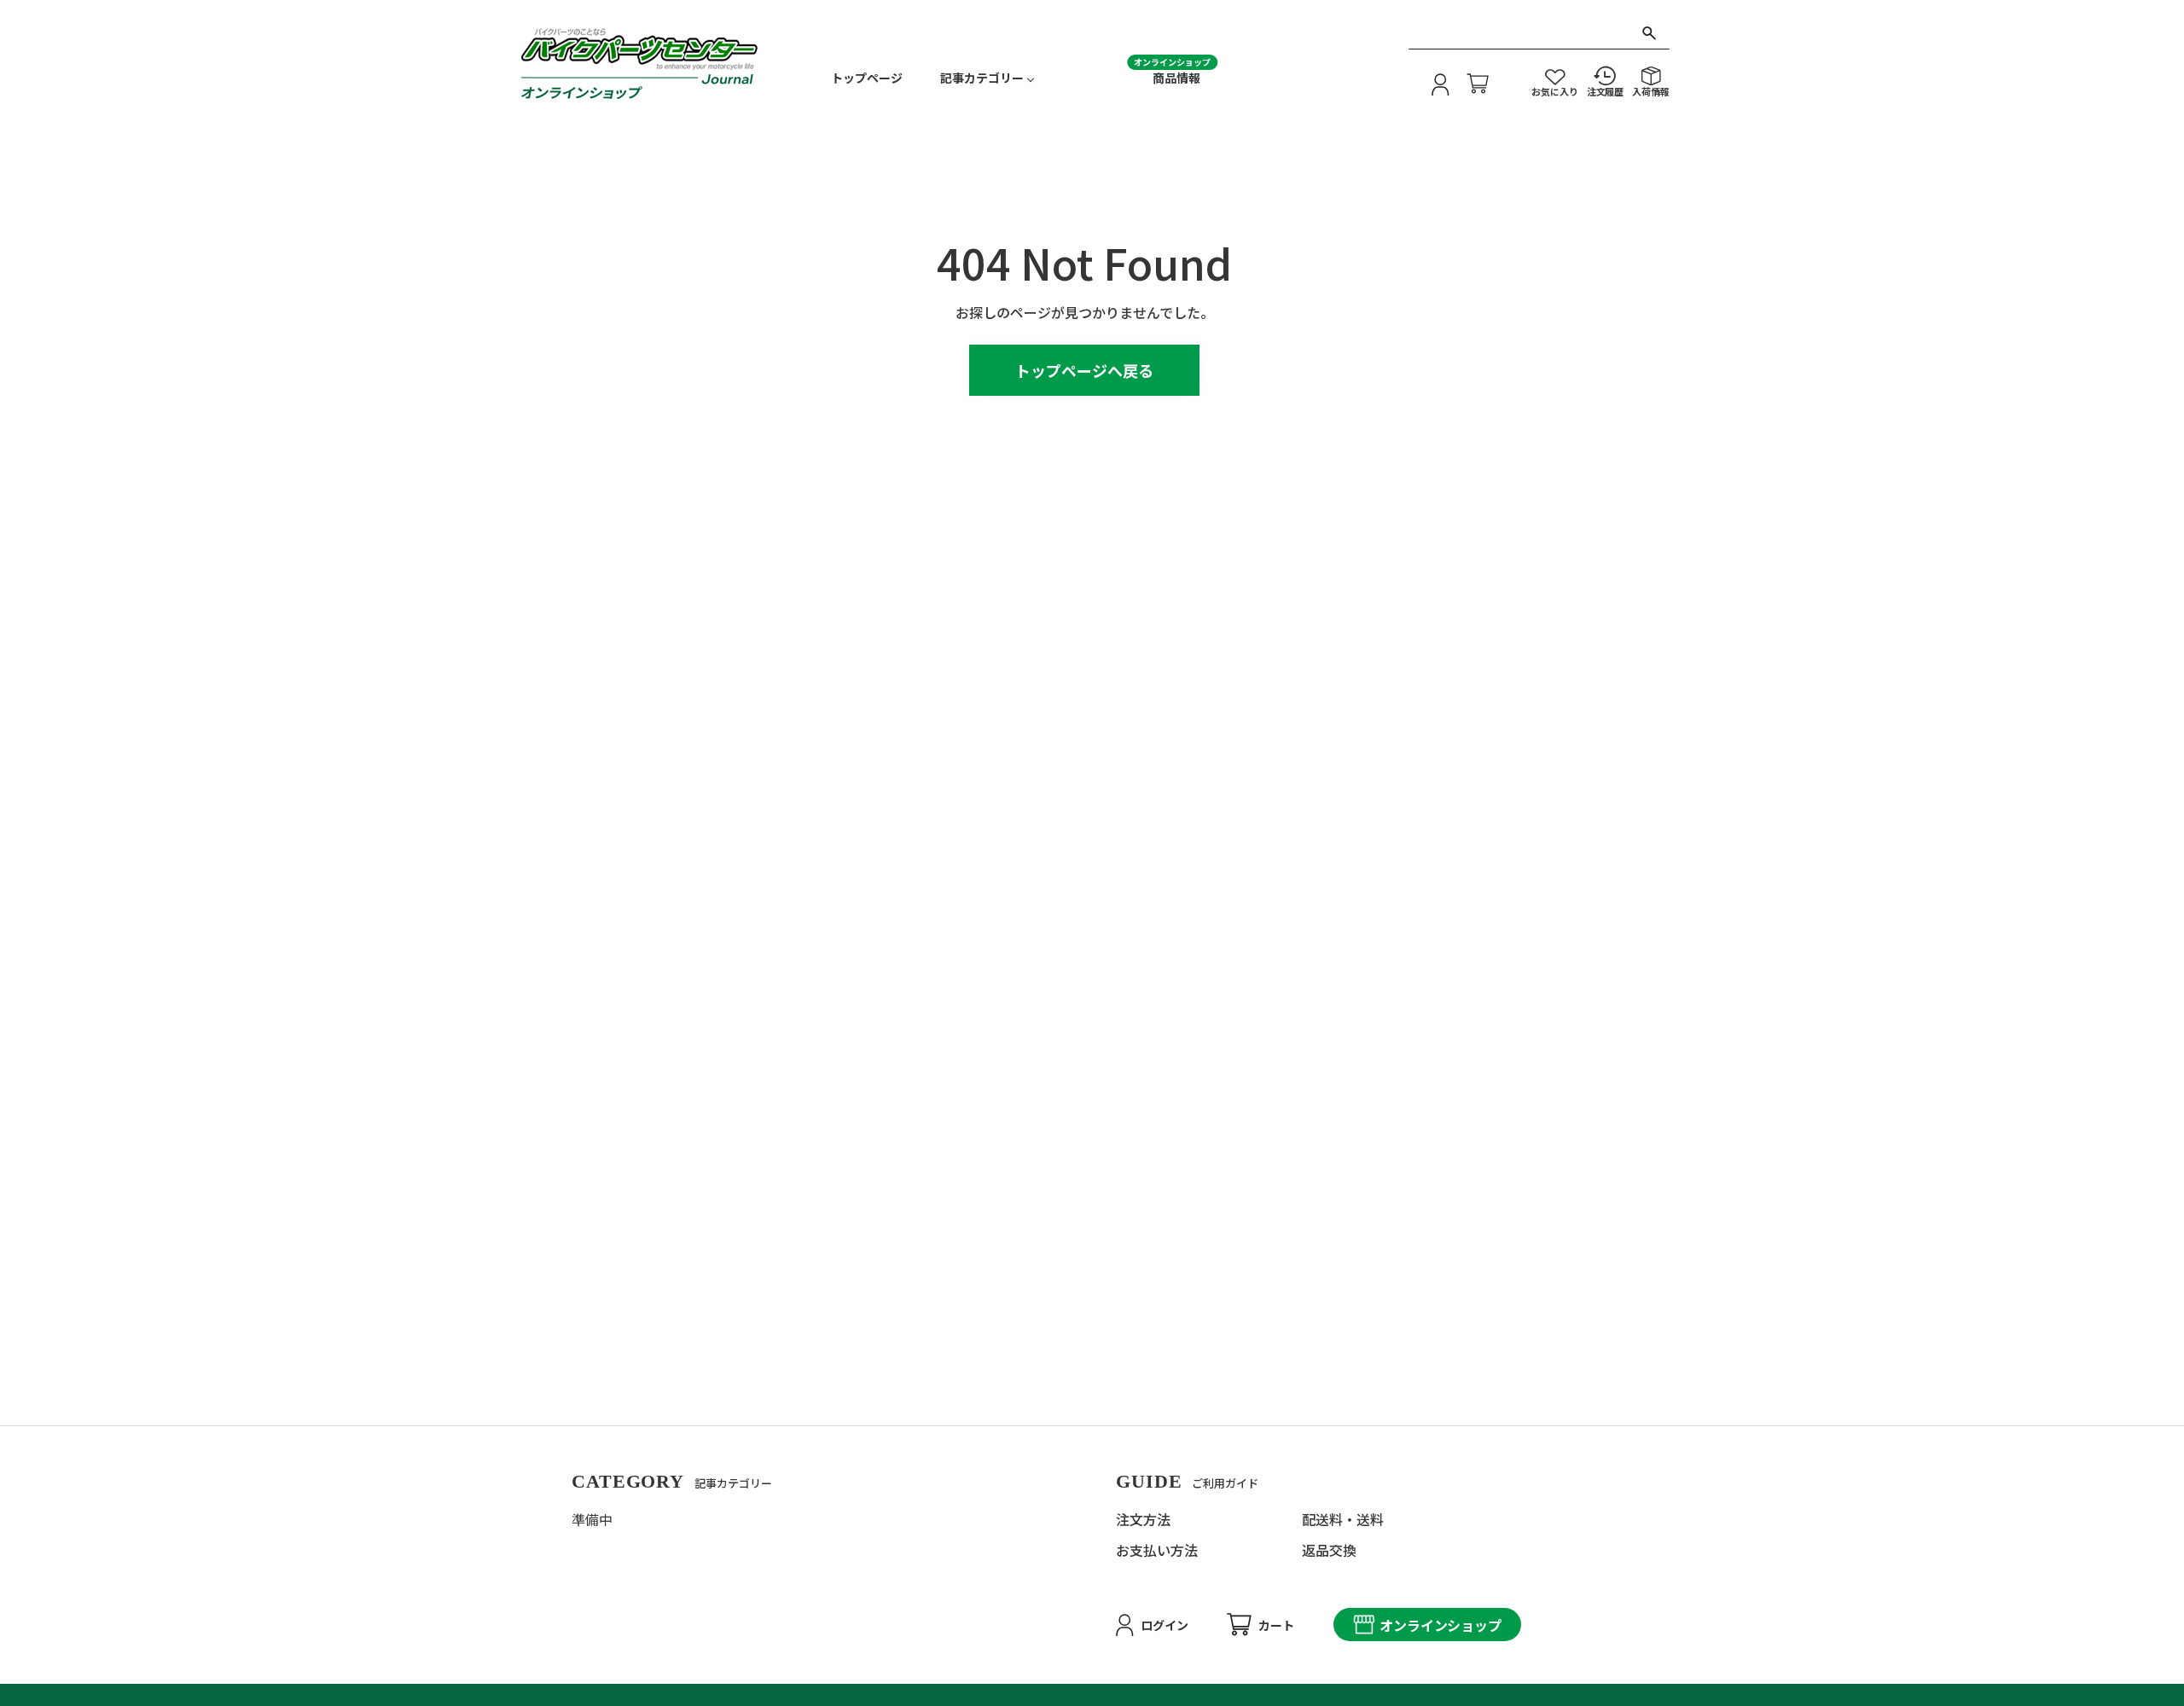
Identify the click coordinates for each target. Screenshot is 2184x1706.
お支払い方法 (1157, 1550)
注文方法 (1143, 1519)
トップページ (867, 78)
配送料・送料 (1343, 1519)
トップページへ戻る (1084, 370)
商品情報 (1176, 78)
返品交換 (1329, 1550)
